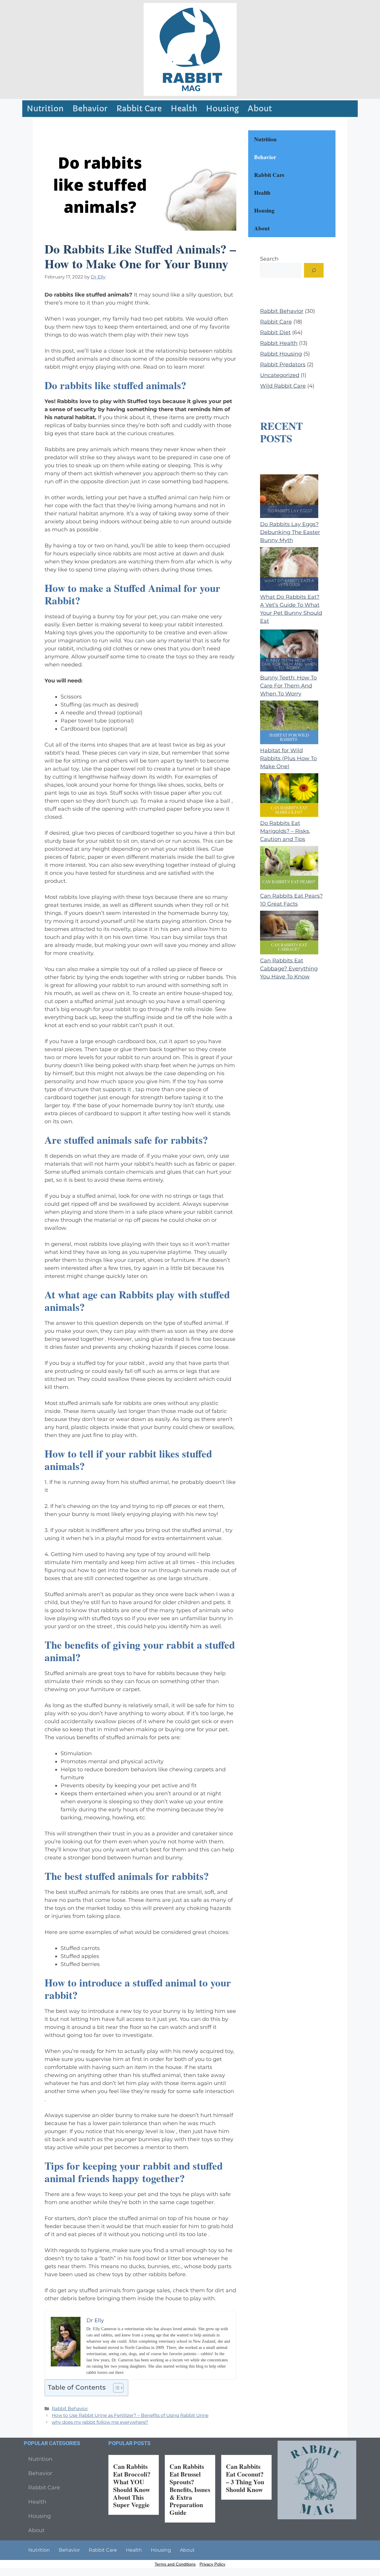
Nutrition (45, 109)
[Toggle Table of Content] (115, 2388)
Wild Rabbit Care (283, 386)
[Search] (314, 270)
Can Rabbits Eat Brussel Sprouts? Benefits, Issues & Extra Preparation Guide (190, 2489)
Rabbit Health (279, 343)
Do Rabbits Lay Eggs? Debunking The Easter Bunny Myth (290, 532)
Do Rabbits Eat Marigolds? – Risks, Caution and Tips (285, 831)
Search (269, 259)
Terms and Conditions (175, 2564)
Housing (222, 109)
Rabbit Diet (275, 332)
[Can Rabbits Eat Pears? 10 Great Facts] (289, 869)
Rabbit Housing (281, 354)
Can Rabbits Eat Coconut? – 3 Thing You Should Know (245, 2478)
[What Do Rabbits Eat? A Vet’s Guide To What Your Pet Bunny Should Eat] (289, 570)
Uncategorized (280, 375)
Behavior (90, 109)
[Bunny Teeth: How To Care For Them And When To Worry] (289, 651)
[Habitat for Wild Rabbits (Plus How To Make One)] (289, 724)
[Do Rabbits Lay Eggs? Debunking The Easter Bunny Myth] (289, 497)
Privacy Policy (212, 2564)
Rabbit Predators (283, 365)
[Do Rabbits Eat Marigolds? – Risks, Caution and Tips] (289, 796)
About (260, 109)
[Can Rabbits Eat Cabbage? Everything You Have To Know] (289, 934)
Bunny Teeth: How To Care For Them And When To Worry (288, 686)
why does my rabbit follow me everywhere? (100, 2422)
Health (184, 109)
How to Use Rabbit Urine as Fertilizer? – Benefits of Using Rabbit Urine (130, 2415)
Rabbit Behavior (70, 2408)
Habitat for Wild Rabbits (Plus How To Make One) (288, 758)
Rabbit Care (139, 109)
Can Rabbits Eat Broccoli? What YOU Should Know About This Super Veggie (132, 2486)
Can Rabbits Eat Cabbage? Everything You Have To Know (289, 969)
